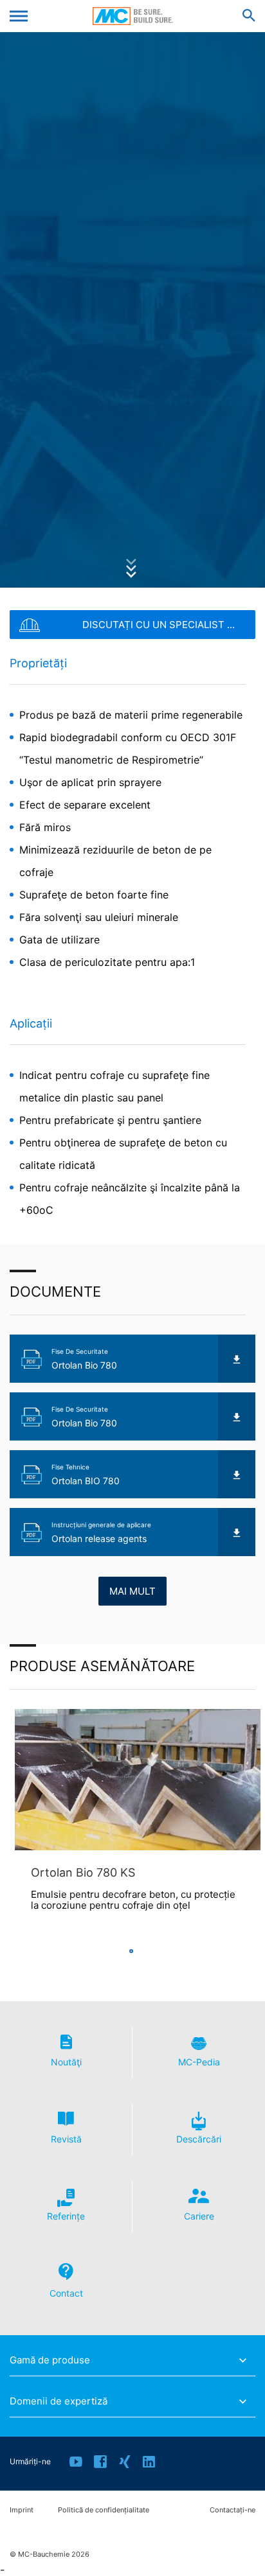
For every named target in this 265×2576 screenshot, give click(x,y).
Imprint (22, 2510)
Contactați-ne (233, 2510)
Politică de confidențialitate (104, 2510)
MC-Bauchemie (133, 16)
